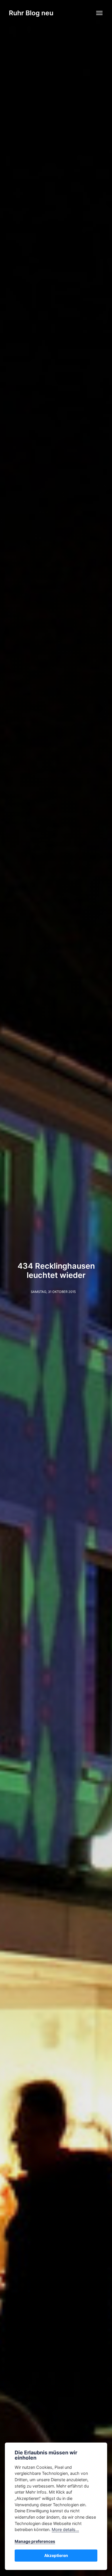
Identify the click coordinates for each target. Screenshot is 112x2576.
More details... (65, 2529)
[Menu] (100, 13)
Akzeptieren (56, 2555)
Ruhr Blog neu (31, 13)
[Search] (84, 12)
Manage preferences (35, 2541)
